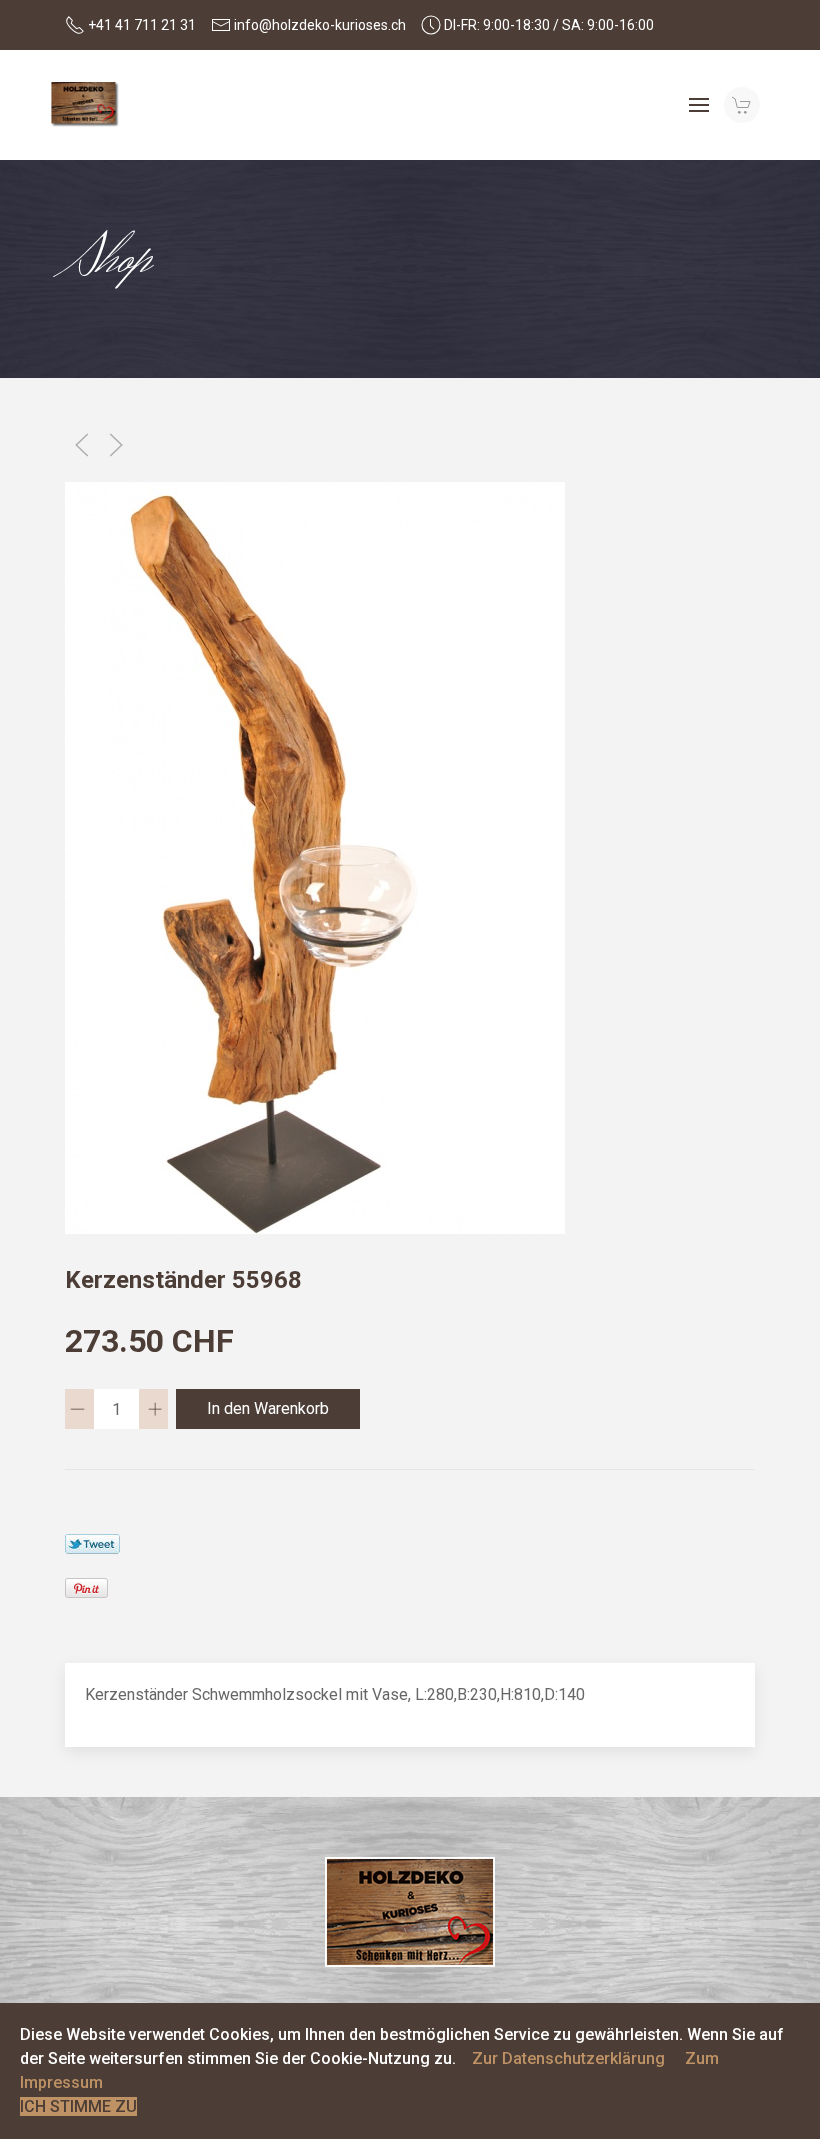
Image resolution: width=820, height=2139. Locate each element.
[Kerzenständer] (315, 856)
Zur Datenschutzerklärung (568, 2058)
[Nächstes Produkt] (116, 445)
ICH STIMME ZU (78, 2106)
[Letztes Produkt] (82, 445)
